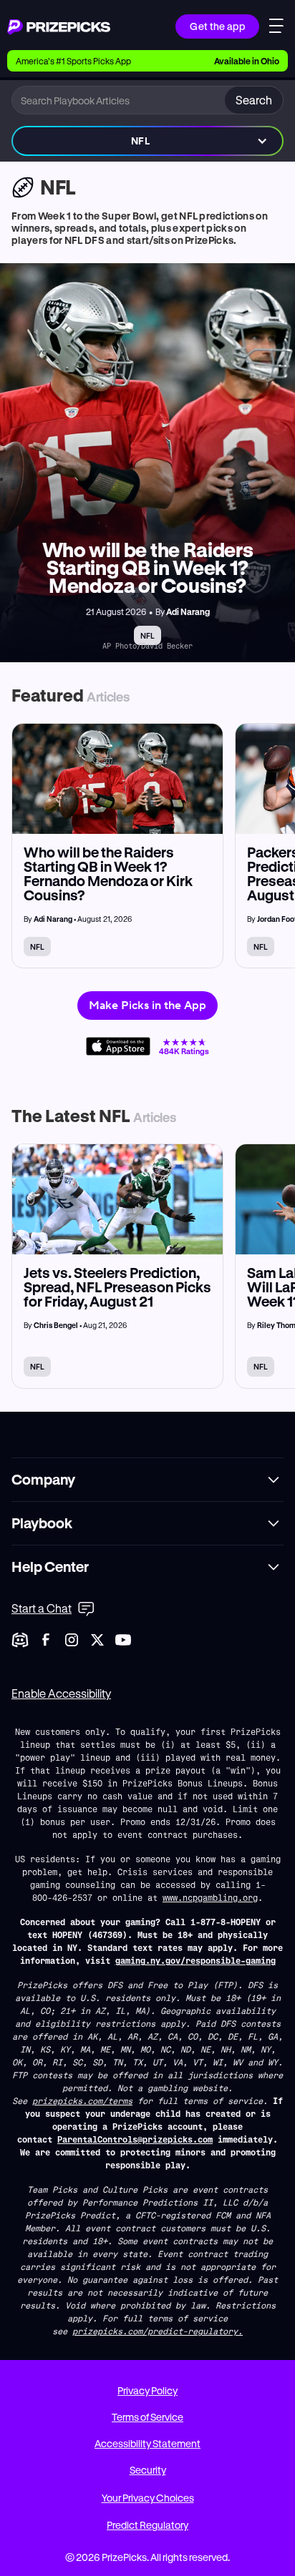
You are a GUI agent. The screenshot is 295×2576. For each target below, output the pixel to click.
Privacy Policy (147, 2390)
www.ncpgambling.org (210, 1897)
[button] (147, 141)
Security (148, 2470)
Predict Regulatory (147, 2525)
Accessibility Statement (147, 2443)
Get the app (217, 26)
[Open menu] (276, 28)
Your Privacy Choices (148, 2498)
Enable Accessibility (61, 1693)
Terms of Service (147, 2417)
